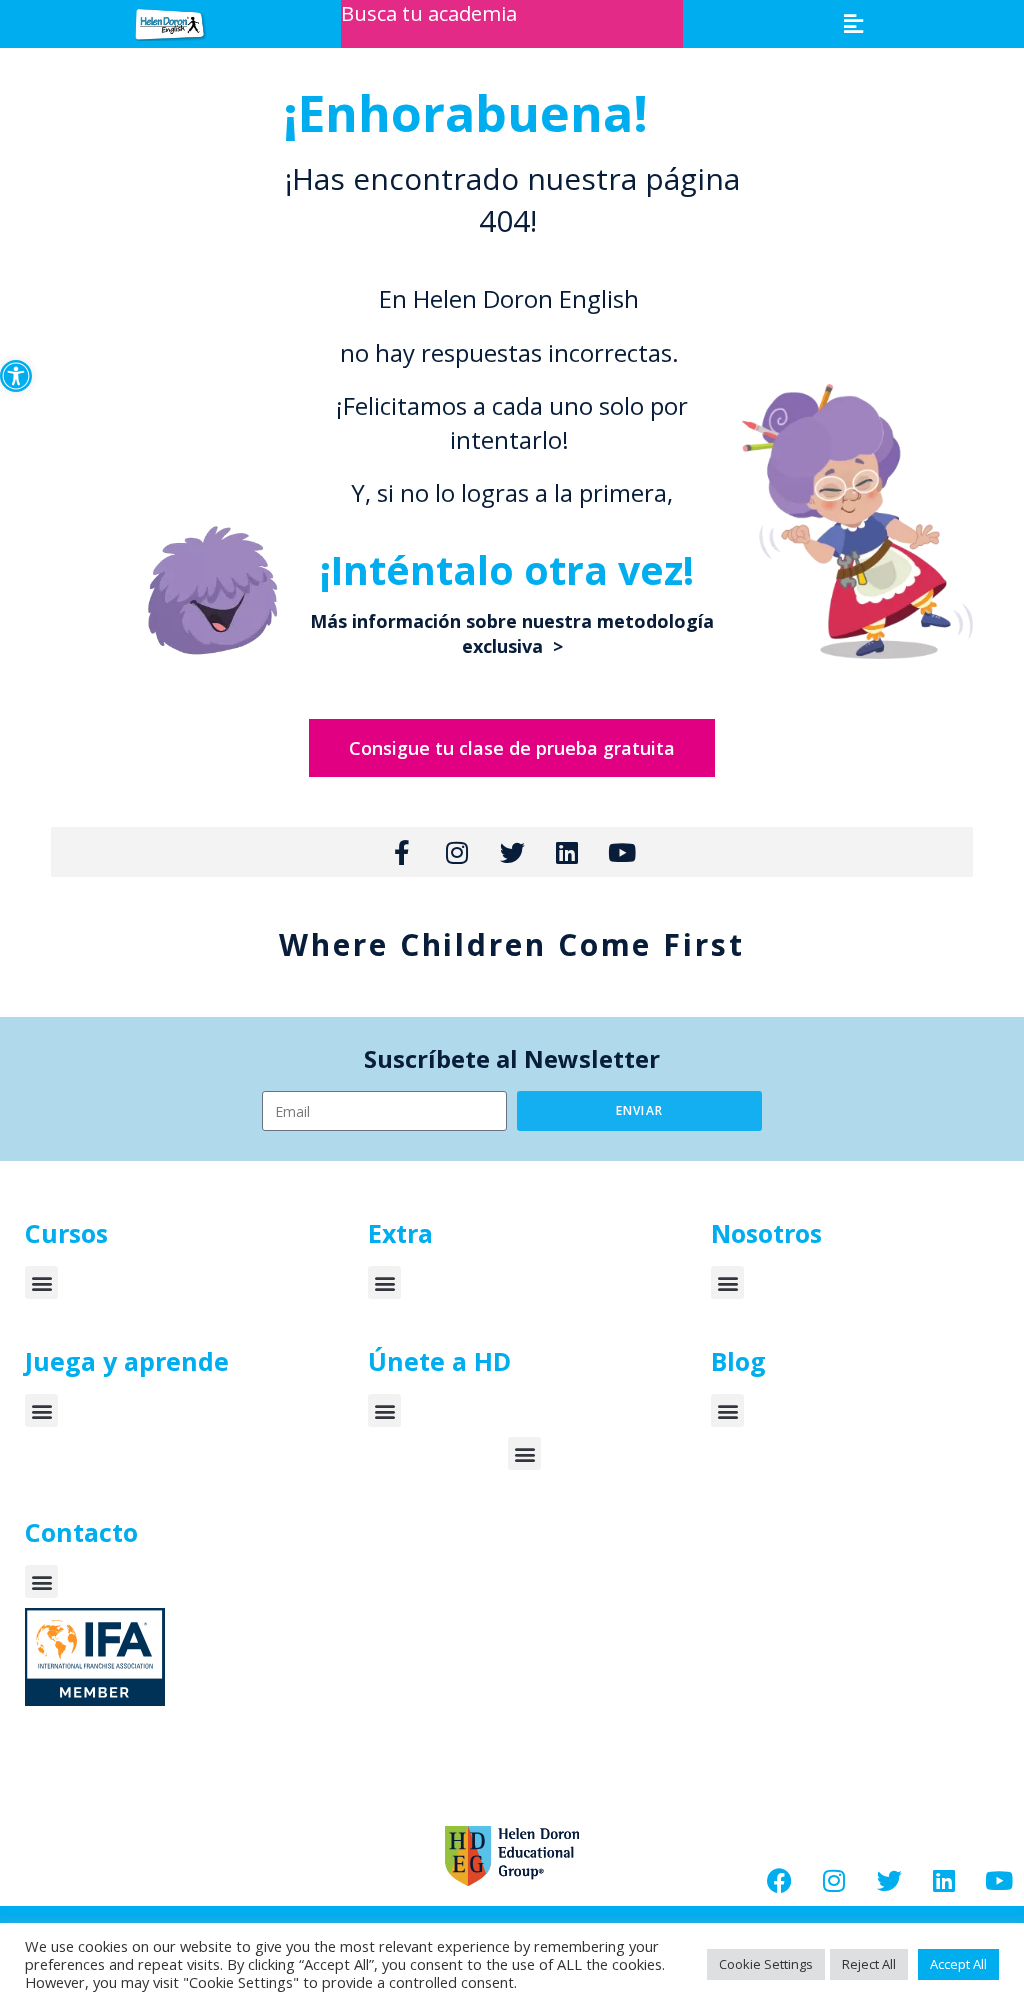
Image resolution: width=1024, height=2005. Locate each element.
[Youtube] (999, 1881)
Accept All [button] (958, 1964)
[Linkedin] (944, 1881)
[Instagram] (834, 1881)
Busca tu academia (429, 13)
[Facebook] (779, 1881)
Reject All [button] (869, 1964)
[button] (16, 376)
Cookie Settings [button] (766, 1964)
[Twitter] (889, 1881)
